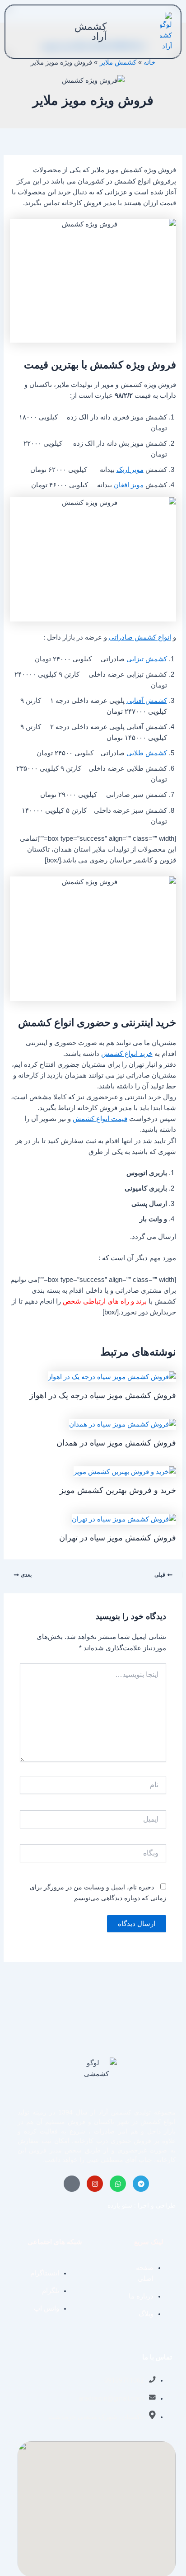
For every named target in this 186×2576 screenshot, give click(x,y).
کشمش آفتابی (147, 701)
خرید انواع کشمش (127, 1054)
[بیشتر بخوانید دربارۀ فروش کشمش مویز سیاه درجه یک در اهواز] (112, 1376)
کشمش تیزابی (147, 659)
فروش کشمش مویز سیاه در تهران (118, 1538)
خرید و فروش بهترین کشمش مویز (118, 1490)
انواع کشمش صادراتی (140, 637)
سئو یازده (120, 2205)
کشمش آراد (91, 31)
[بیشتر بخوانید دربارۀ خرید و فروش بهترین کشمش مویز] (125, 1471)
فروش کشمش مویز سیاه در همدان (116, 1443)
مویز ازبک (130, 470)
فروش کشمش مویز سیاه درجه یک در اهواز (103, 1395)
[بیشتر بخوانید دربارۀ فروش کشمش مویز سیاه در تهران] (124, 1519)
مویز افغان (129, 485)
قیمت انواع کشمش (100, 1119)
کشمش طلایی (147, 753)
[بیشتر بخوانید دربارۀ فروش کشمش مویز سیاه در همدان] (123, 1424)
